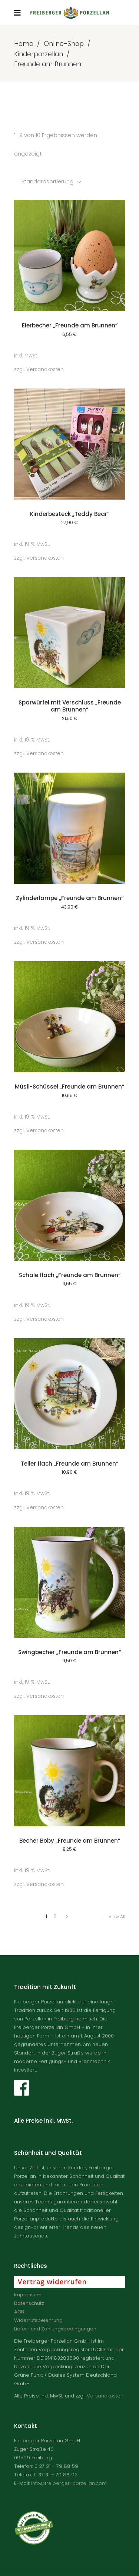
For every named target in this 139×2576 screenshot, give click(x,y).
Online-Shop (64, 44)
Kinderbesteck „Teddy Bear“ (70, 514)
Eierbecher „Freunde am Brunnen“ (70, 325)
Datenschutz (29, 2303)
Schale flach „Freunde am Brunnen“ (70, 1275)
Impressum (28, 2295)
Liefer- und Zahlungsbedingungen (55, 2329)
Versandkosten (45, 369)
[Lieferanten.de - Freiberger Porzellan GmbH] (76, 2543)
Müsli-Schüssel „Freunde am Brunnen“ (69, 1087)
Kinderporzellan (39, 54)
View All (117, 1917)
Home (24, 44)
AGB (19, 2312)
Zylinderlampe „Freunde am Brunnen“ (70, 898)
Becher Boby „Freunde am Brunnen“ (70, 1841)
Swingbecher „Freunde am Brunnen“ (69, 1652)
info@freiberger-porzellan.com (69, 2483)
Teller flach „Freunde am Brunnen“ (69, 1464)
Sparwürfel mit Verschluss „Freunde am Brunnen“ (70, 706)
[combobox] (52, 181)
